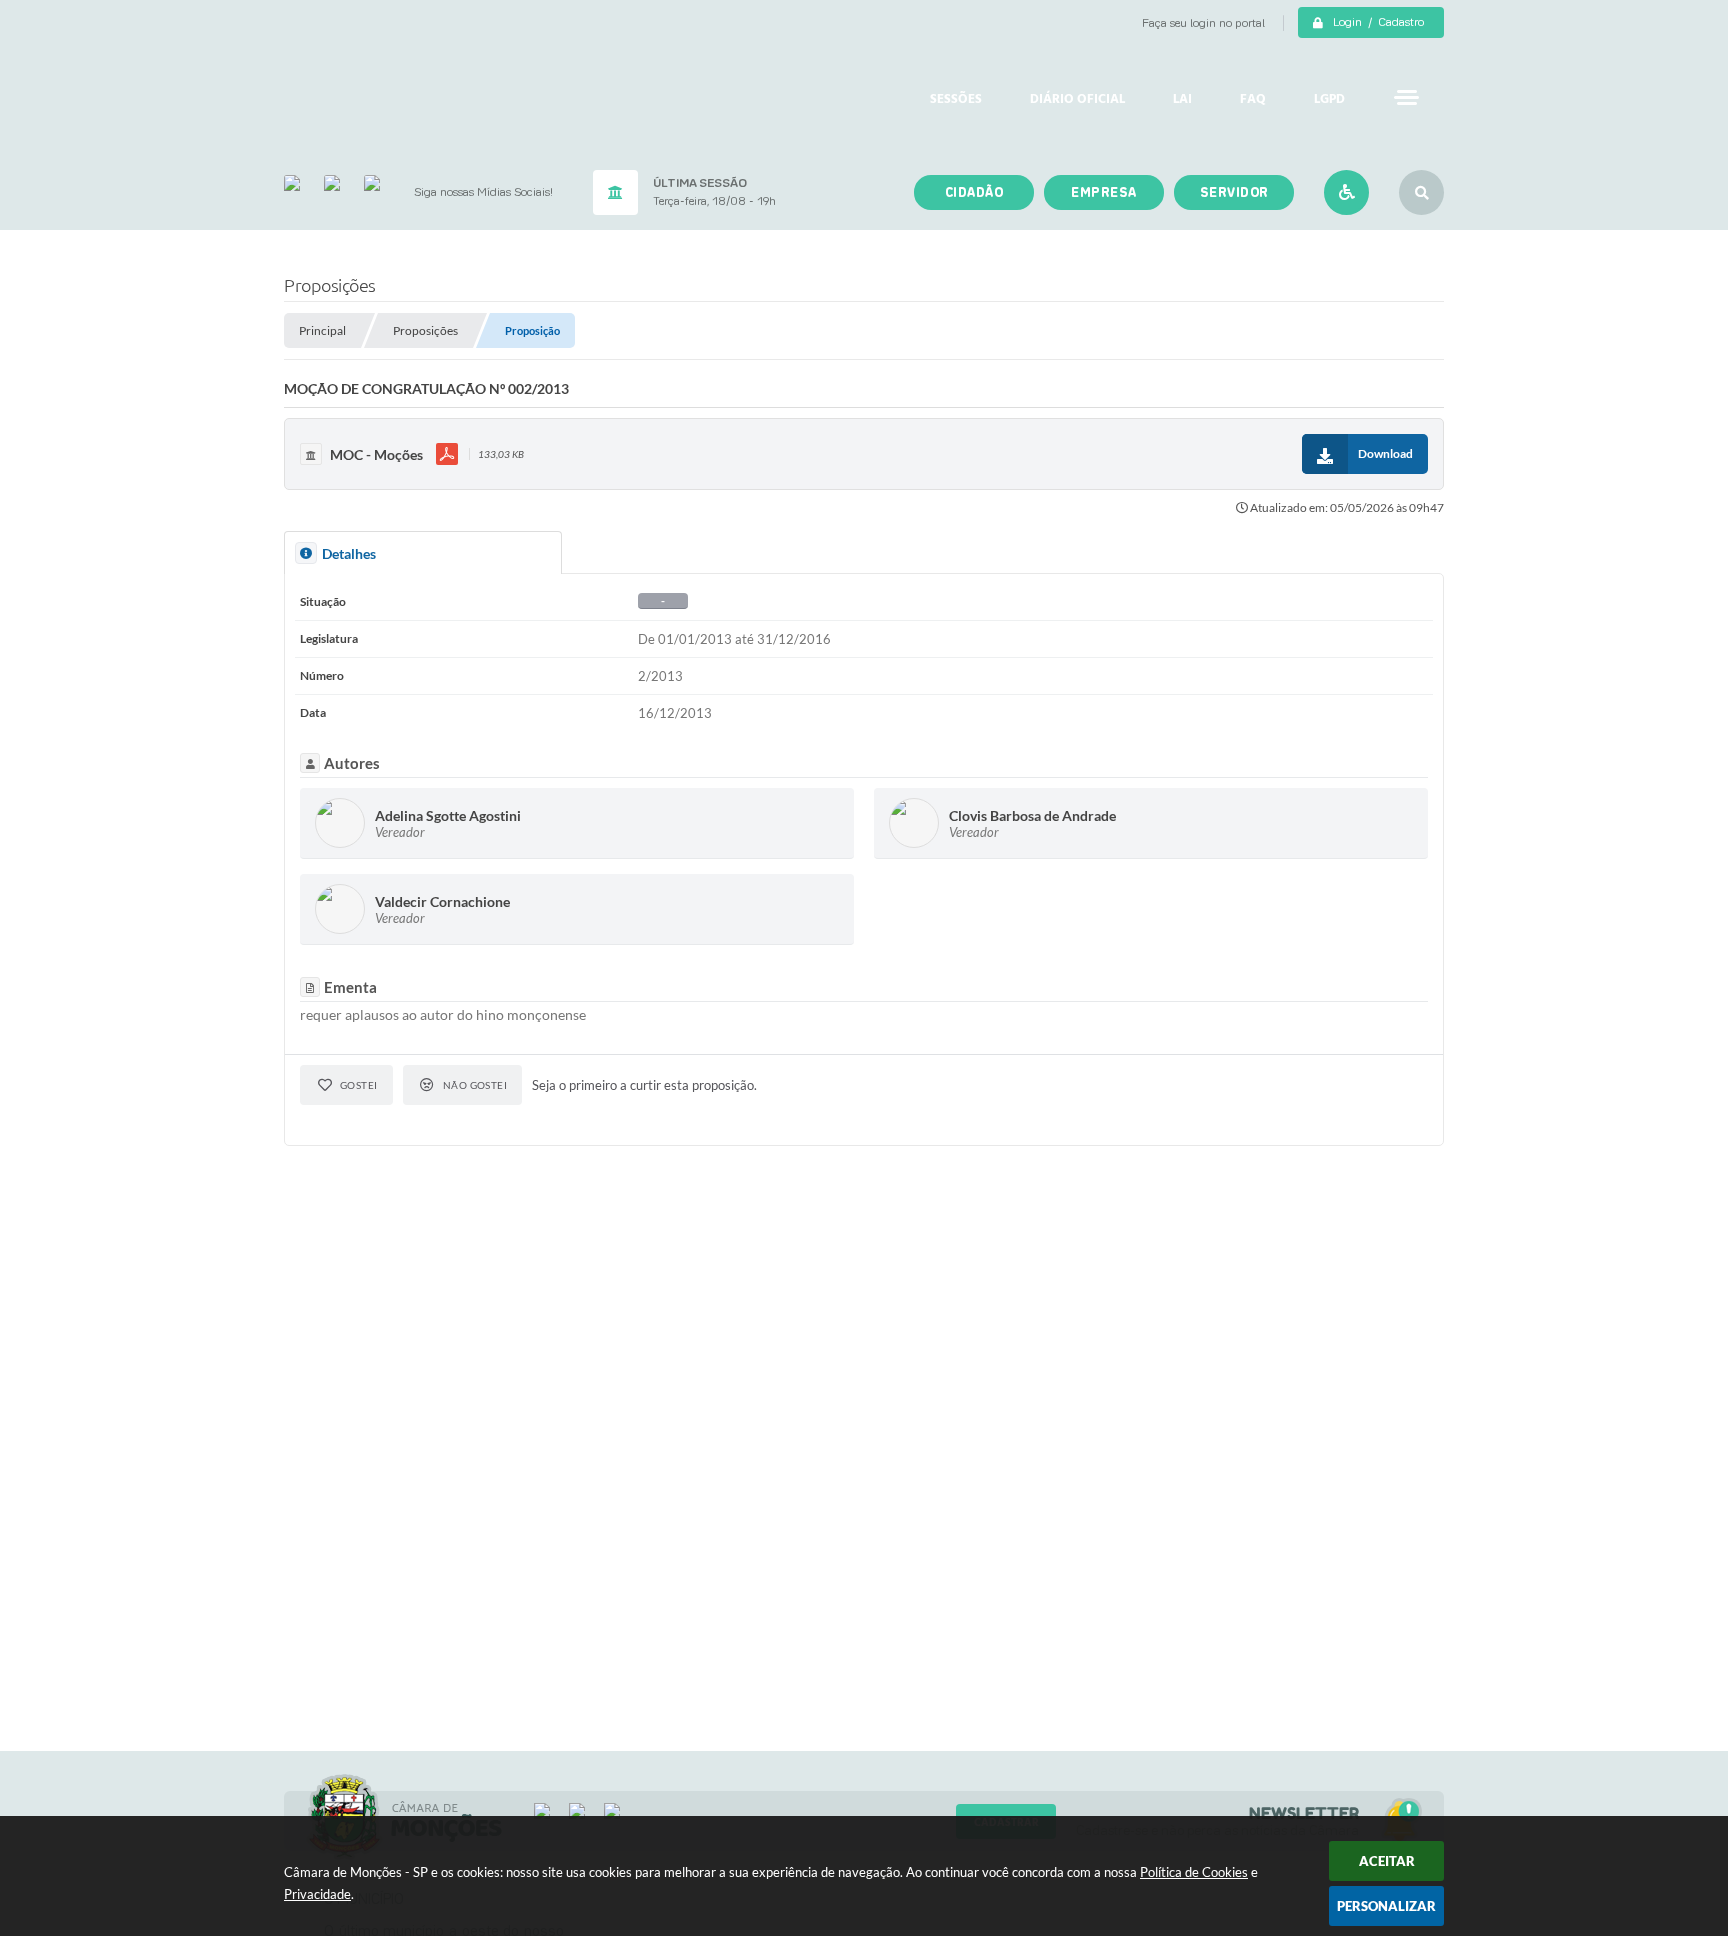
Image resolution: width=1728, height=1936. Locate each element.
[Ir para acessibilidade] (1346, 192)
